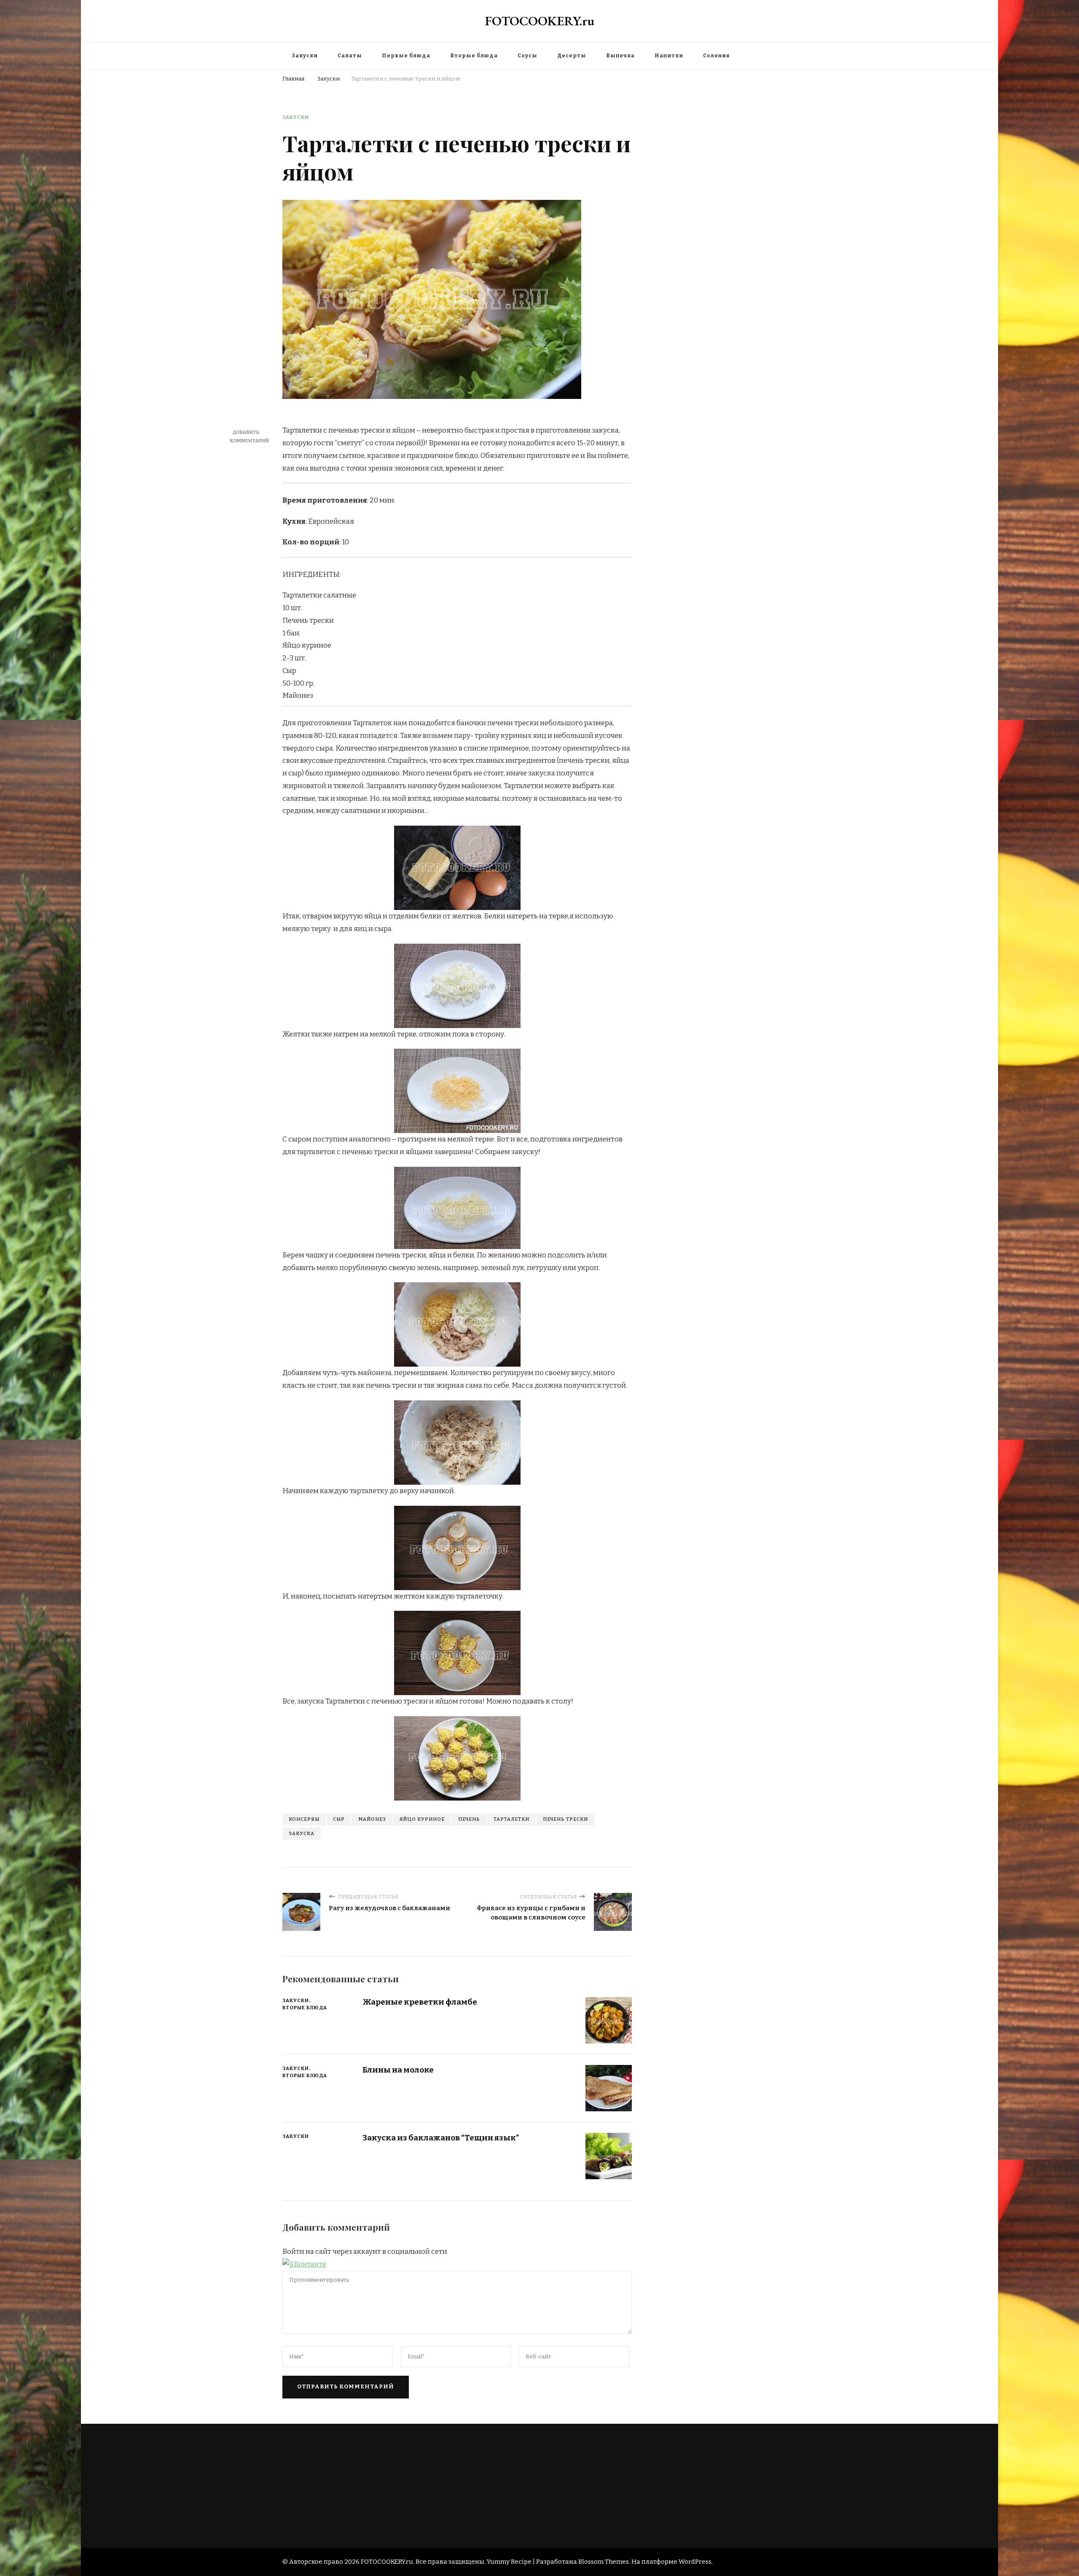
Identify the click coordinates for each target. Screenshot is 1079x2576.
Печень (469, 1819)
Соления (717, 56)
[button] (304, 2264)
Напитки (669, 56)
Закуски (305, 56)
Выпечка (620, 56)
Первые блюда (406, 56)
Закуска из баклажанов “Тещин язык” (441, 2138)
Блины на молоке (398, 2070)
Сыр (339, 1819)
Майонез (372, 1819)
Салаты (350, 56)
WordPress (695, 2562)
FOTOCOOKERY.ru (540, 21)
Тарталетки (511, 1819)
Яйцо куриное (422, 1819)
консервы (304, 1819)
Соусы (527, 56)
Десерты (572, 56)
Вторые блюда (474, 56)
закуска (302, 1833)
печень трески (565, 1819)
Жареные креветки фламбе (420, 2002)
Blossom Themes (604, 2562)
